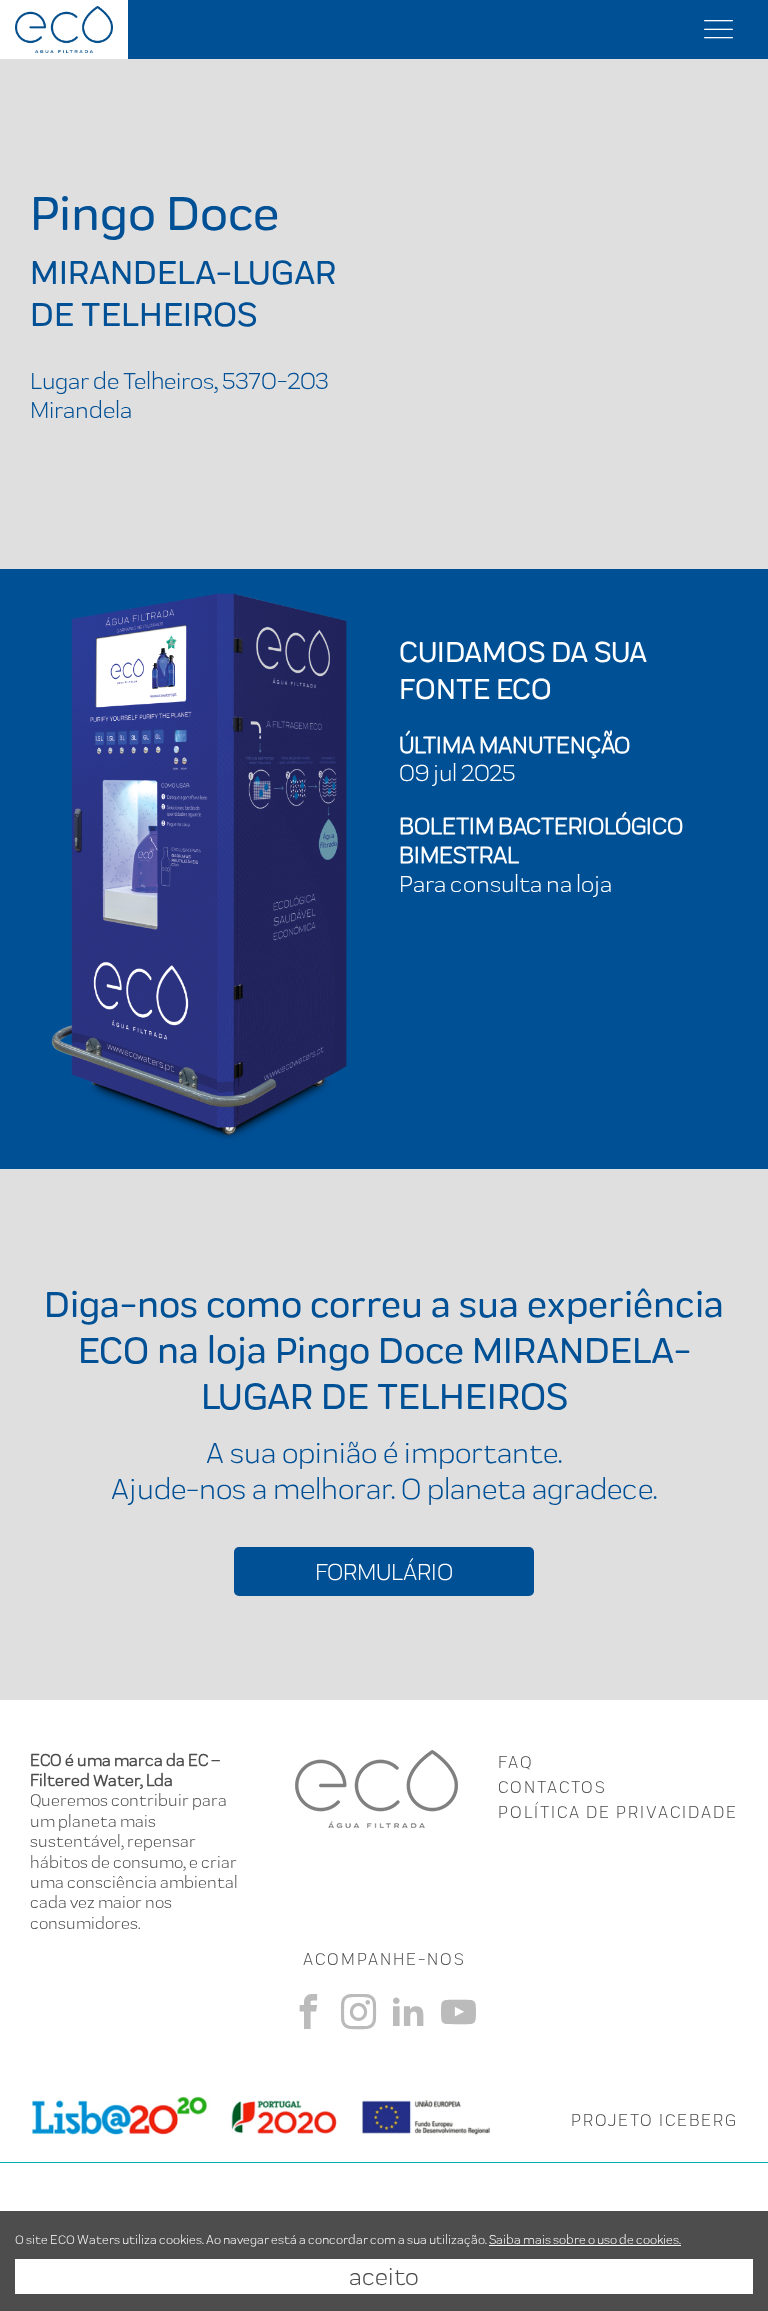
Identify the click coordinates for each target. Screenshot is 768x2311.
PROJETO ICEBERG (654, 2120)
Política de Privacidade (618, 1812)
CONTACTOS (552, 1787)
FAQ (515, 1762)
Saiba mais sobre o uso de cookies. (585, 2239)
